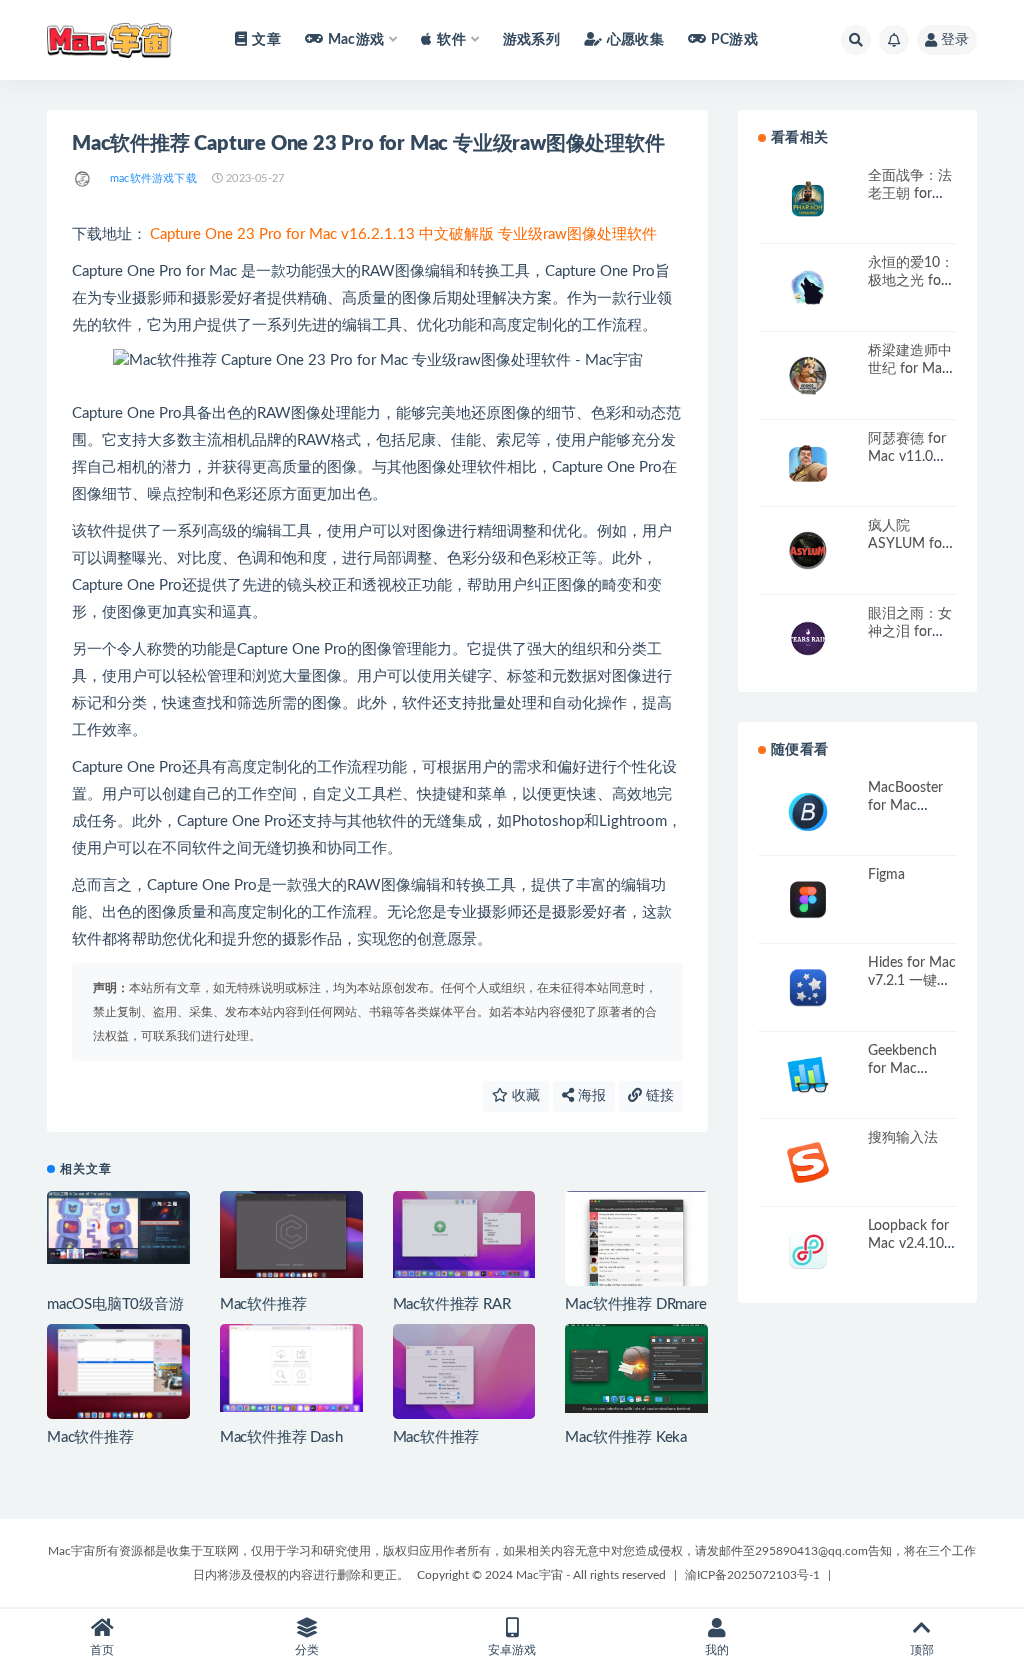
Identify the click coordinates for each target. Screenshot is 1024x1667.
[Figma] (808, 899)
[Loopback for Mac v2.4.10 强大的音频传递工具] (808, 1250)
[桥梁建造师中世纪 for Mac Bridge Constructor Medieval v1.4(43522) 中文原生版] (808, 375)
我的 (717, 1650)
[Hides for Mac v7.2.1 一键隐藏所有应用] (808, 987)
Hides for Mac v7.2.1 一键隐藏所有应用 (912, 981)
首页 (102, 1650)
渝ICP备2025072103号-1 (752, 1575)
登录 (955, 40)
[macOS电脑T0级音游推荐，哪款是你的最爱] (118, 1227)
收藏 (524, 1096)
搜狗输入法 (903, 1138)
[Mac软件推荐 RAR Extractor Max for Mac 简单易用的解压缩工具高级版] (464, 1234)
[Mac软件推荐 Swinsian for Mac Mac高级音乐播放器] (118, 1371)
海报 (590, 1096)
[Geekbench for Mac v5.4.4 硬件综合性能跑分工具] (808, 1075)
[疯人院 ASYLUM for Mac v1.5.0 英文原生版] (808, 550)
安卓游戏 (512, 1650)
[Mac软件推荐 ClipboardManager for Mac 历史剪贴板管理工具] (464, 1377)
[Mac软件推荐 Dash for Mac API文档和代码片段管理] (291, 1368)
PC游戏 (734, 40)
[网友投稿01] (83, 179)
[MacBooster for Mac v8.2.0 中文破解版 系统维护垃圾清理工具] (808, 812)
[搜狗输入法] (808, 1162)
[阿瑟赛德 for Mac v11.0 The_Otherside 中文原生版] (808, 463)
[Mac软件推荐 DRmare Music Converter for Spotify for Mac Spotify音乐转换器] (636, 1250)
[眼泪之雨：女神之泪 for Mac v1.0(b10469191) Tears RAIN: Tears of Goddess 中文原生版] (808, 638)
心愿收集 (635, 40)
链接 (658, 1096)
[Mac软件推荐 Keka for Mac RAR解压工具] (636, 1368)
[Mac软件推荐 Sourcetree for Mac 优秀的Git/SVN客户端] (291, 1234)
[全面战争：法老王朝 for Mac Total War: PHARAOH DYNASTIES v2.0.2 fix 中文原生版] (808, 200)
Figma (886, 875)
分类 (307, 1650)
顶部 (922, 1650)
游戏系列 (531, 40)
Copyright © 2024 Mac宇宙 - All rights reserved (541, 1575)
